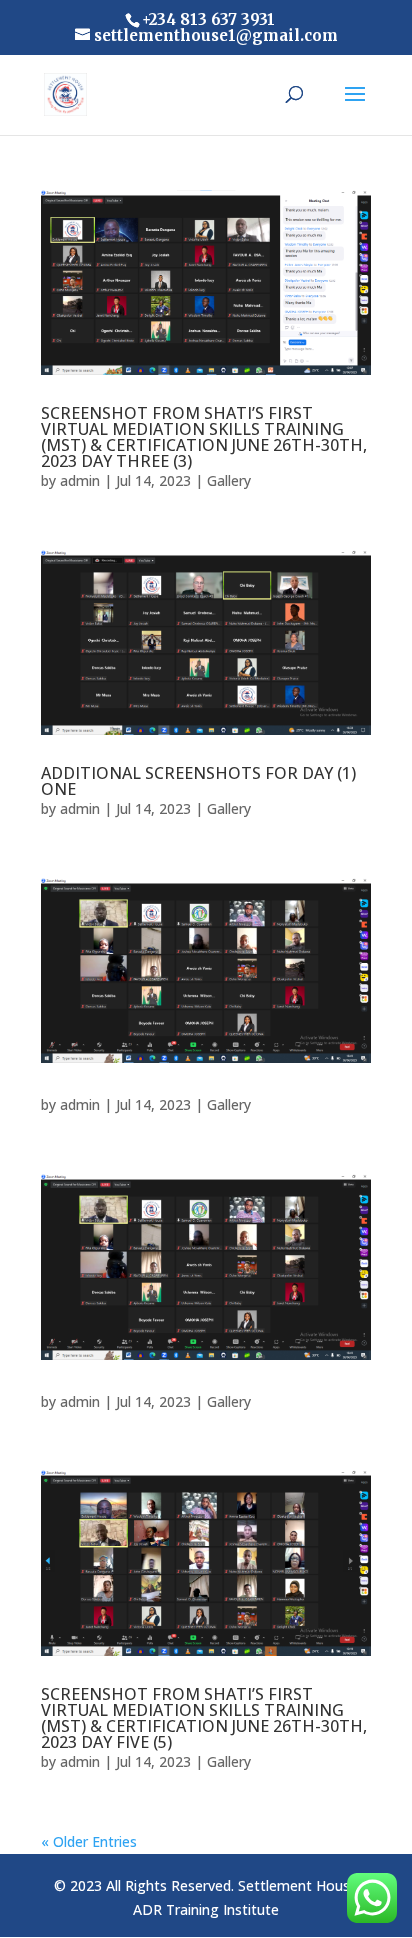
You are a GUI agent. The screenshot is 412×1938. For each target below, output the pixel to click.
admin (80, 480)
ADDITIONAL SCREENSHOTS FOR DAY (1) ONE (198, 781)
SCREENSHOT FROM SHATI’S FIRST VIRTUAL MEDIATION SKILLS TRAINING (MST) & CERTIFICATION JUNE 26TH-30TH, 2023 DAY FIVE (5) (204, 1718)
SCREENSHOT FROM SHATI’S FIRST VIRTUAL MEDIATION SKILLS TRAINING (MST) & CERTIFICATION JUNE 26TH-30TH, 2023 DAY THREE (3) (204, 437)
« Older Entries (89, 1841)
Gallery (229, 480)
